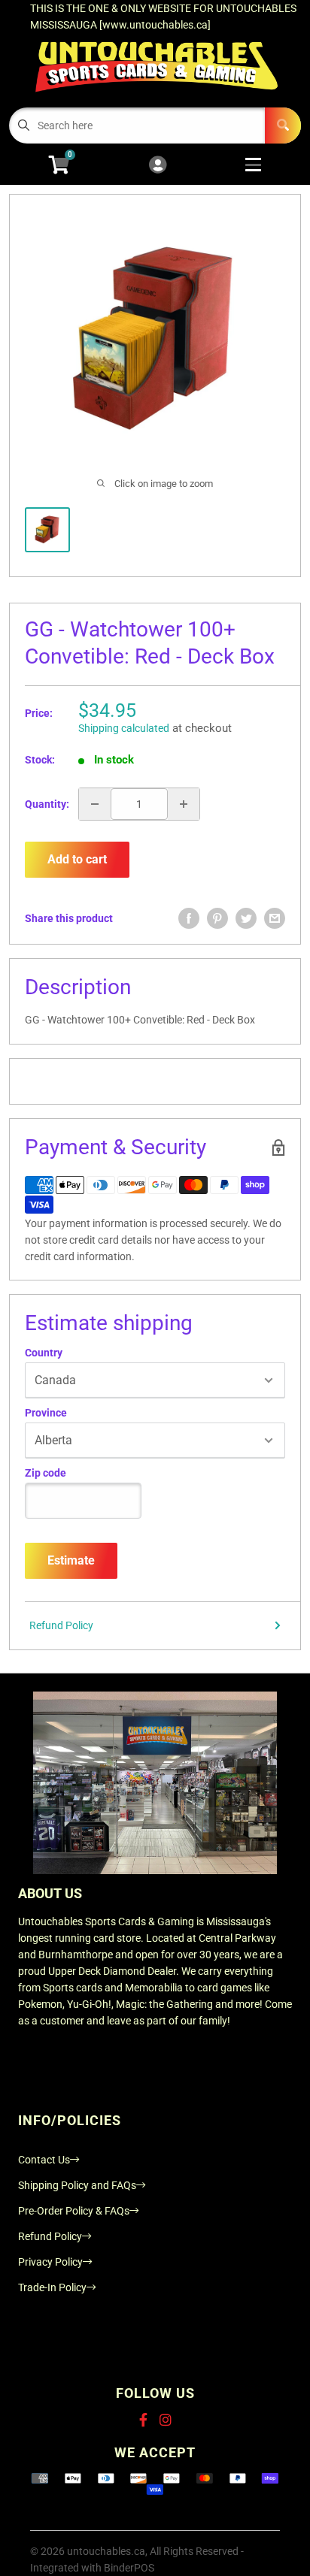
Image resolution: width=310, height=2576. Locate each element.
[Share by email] (275, 918)
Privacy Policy (50, 2262)
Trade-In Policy (52, 2287)
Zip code (46, 1473)
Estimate (71, 1560)
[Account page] (158, 166)
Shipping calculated (124, 728)
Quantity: (47, 804)
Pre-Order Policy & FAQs (74, 2211)
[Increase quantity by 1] (184, 804)
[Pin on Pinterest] (217, 918)
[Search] (283, 125)
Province (46, 1413)
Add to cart (77, 859)
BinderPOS (129, 2568)
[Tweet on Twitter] (246, 918)
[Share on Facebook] (189, 918)
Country (44, 1353)
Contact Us (44, 2160)
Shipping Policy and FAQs (77, 2185)
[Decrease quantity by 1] (95, 804)
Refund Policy (61, 1625)
